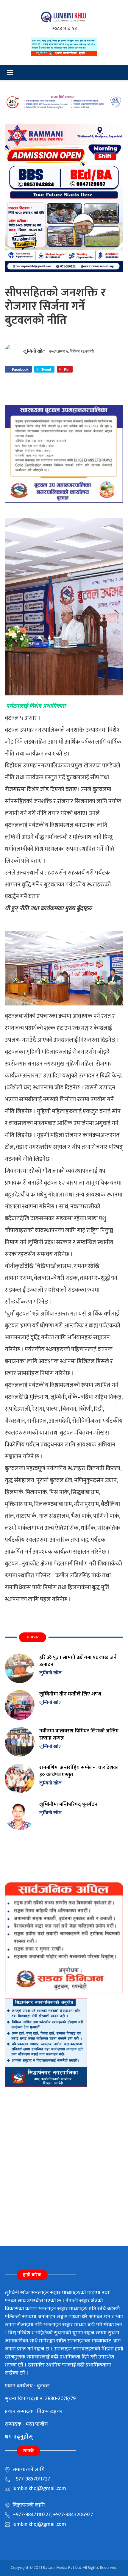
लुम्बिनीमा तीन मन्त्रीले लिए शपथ (70, 1694)
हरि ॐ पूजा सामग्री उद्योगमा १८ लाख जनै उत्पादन (78, 1661)
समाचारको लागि (28, 2469)
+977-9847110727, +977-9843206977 (52, 2515)
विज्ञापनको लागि (28, 2505)
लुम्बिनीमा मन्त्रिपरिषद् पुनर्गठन (68, 1804)
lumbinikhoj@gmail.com (39, 2489)
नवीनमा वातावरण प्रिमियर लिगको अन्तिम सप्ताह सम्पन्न (79, 1734)
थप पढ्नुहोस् (19, 2437)
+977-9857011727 (31, 2479)
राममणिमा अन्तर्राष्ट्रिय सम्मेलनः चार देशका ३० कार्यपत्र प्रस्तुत (79, 1771)
